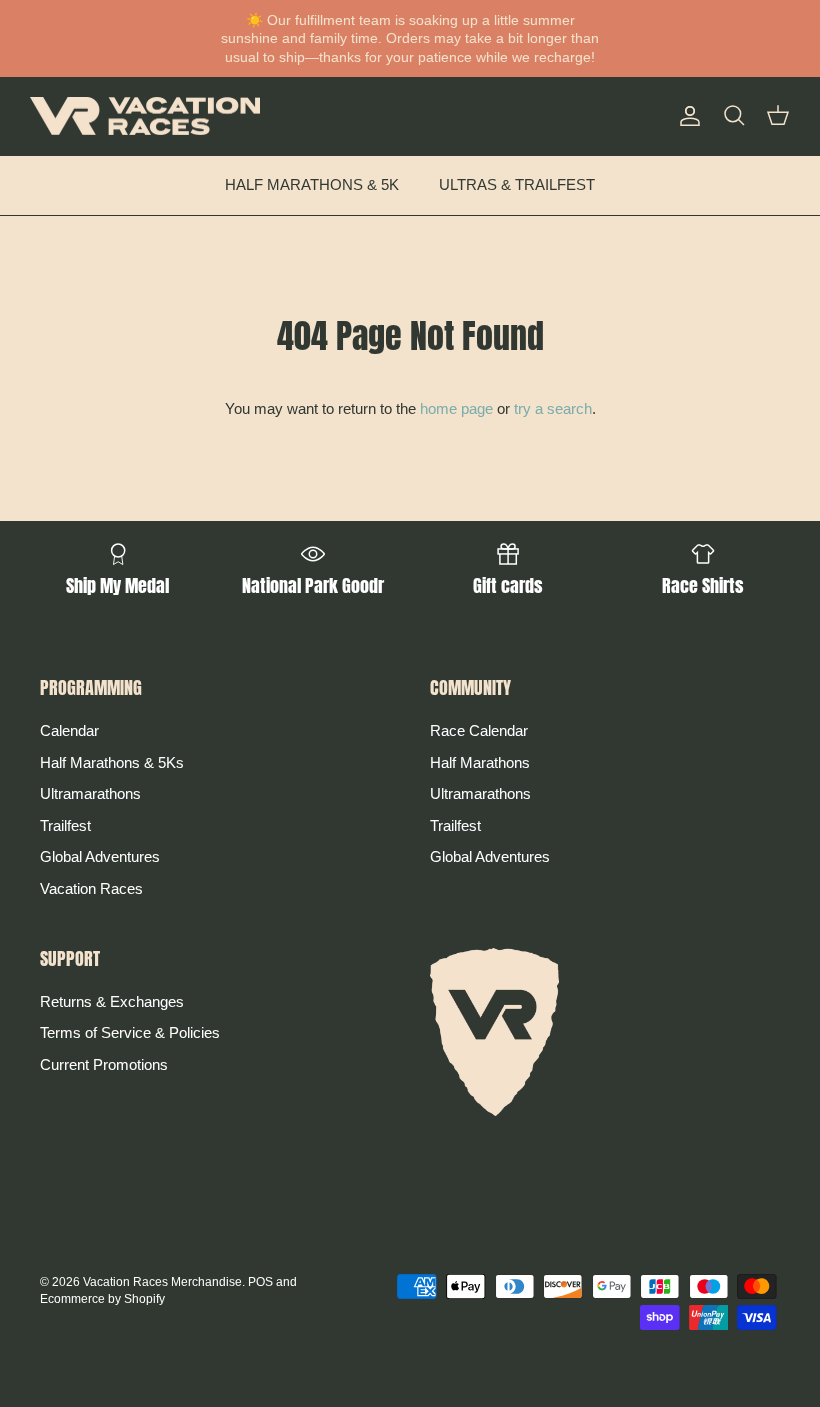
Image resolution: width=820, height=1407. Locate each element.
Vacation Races (91, 888)
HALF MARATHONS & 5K (312, 184)
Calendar (69, 730)
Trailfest (65, 825)
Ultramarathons (90, 793)
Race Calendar (479, 730)
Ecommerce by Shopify (102, 1299)
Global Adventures (100, 856)
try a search (553, 408)
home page (456, 408)
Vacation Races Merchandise (162, 1282)
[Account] (686, 116)
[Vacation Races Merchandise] (145, 116)
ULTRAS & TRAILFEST (517, 184)
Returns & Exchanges (112, 1001)
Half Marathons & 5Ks (112, 762)
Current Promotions (104, 1064)
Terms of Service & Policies (130, 1032)
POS (260, 1282)
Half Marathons (480, 762)
